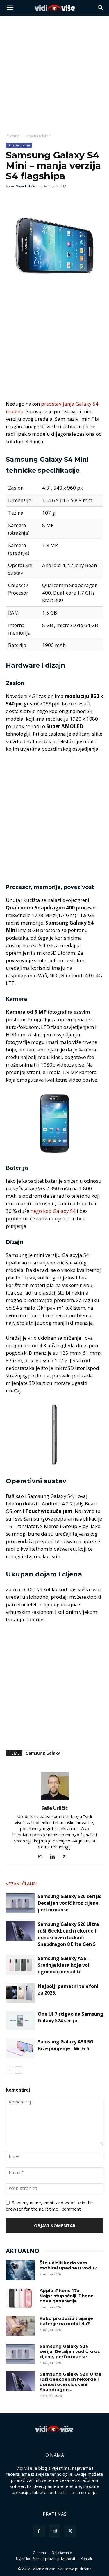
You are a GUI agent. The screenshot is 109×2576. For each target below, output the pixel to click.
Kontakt (87, 2559)
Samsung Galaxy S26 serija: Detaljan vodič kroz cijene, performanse (69, 1903)
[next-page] (19, 2070)
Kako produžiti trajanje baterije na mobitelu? (66, 2321)
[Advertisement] (54, 73)
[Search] (101, 8)
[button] (10, 8)
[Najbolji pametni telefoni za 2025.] (20, 1993)
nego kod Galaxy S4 (53, 1211)
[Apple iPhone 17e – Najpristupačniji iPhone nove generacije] (20, 2298)
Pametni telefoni (38, 136)
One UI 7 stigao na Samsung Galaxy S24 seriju (70, 2017)
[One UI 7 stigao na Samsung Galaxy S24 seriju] (20, 2021)
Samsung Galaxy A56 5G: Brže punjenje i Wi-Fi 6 (66, 2045)
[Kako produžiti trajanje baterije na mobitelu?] (20, 2326)
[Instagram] (42, 1857)
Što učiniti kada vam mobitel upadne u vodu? (68, 2265)
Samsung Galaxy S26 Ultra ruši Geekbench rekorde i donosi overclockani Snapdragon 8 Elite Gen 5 (68, 1934)
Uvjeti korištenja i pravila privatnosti (45, 2559)
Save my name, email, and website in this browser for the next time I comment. (50, 2206)
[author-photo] (55, 1800)
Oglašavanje (62, 2553)
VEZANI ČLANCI (21, 1884)
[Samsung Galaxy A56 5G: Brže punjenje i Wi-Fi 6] (20, 2049)
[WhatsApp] (38, 199)
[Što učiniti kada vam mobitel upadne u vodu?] (20, 2270)
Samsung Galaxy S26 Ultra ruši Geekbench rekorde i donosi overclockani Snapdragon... (70, 2382)
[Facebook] (12, 199)
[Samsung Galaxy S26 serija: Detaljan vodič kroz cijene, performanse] (20, 1903)
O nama (39, 2553)
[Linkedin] (54, 1857)
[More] (52, 199)
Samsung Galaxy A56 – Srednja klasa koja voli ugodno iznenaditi (64, 1965)
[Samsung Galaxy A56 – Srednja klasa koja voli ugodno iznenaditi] (20, 1965)
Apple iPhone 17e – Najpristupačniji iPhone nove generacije (67, 2296)
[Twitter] (25, 199)
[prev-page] (9, 2070)
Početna (12, 136)
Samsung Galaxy (43, 1753)
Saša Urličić (26, 186)
